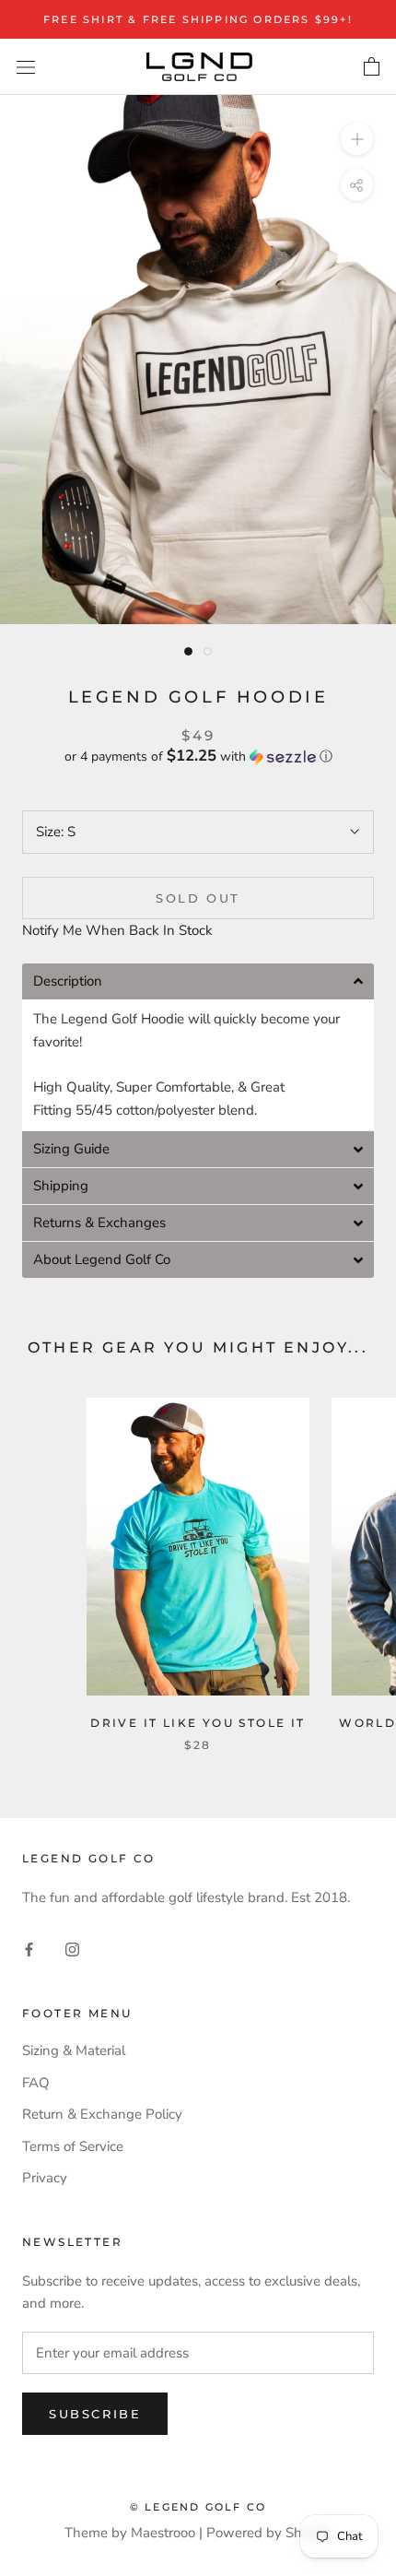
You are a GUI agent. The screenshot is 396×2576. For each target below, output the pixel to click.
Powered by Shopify (269, 2533)
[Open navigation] (26, 67)
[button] (198, 756)
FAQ (36, 2083)
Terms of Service (73, 2146)
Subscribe (95, 2414)
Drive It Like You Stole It (198, 1723)
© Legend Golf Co (198, 2507)
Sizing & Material (74, 2050)
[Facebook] (29, 1949)
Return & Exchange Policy (102, 2114)
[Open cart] (372, 67)
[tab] (198, 981)
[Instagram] (72, 1949)
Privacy (45, 2178)
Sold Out (198, 898)
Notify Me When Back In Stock (117, 930)
